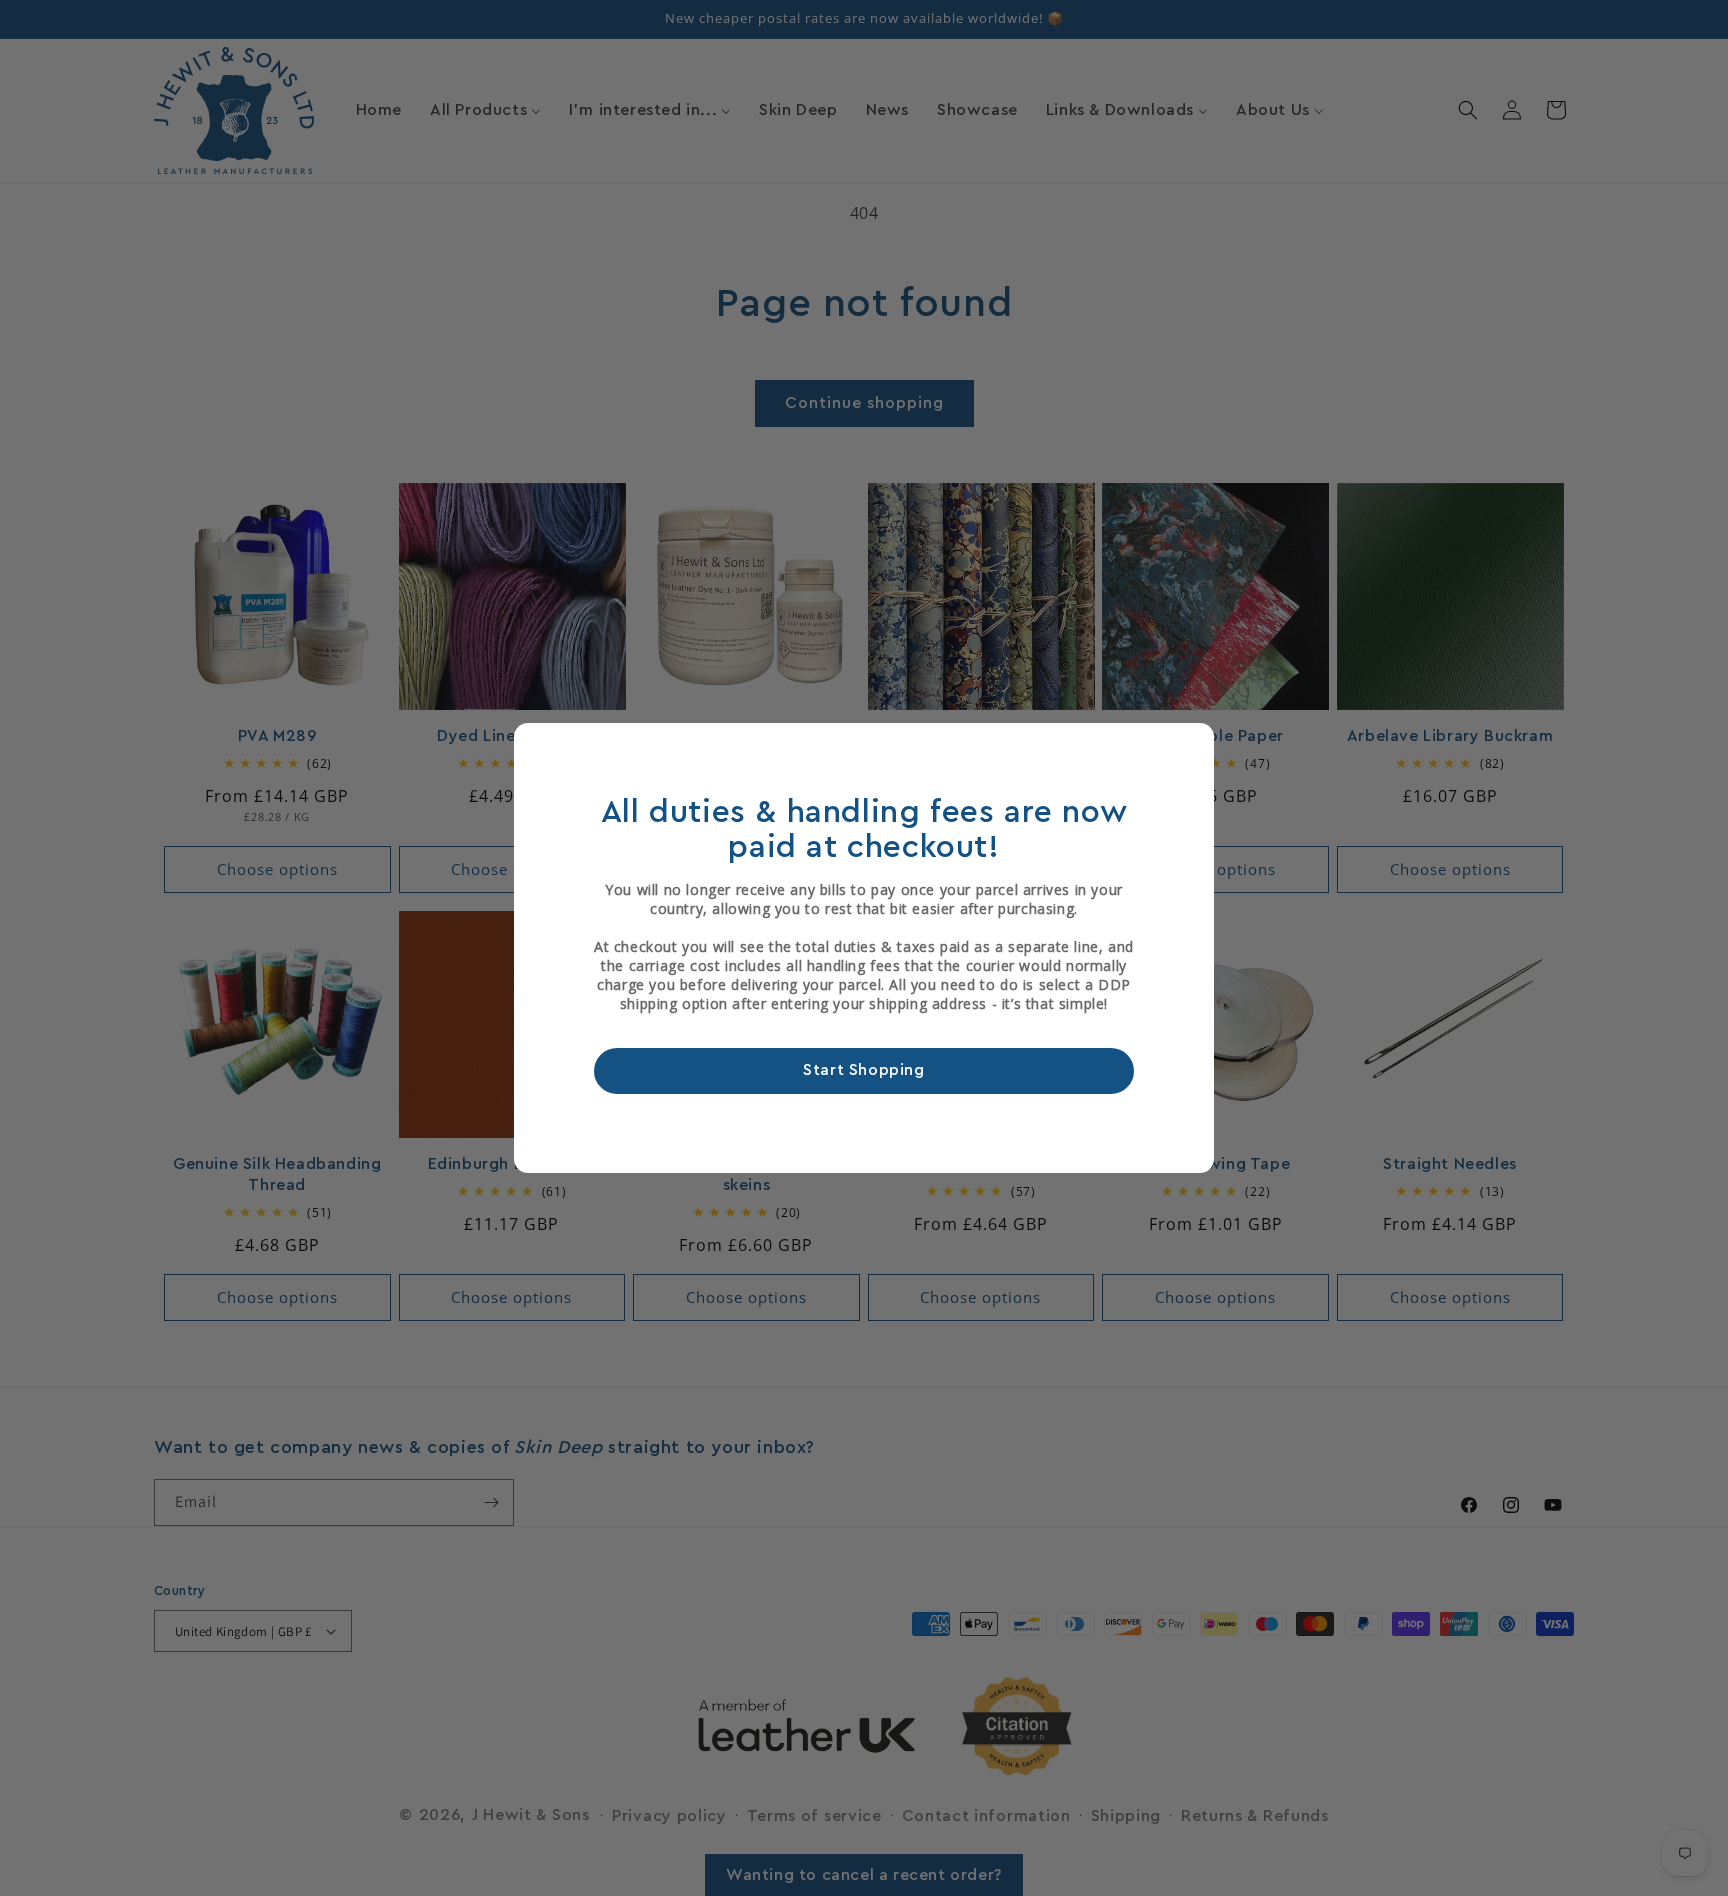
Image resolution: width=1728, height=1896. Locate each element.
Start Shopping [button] (863, 1071)
